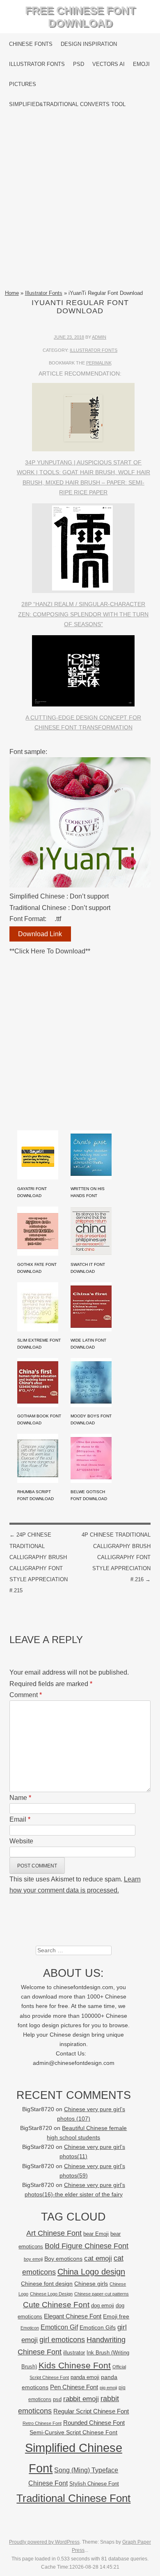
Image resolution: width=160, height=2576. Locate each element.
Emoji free (116, 2316)
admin (99, 337)
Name (20, 1798)
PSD (79, 64)
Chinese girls (91, 2284)
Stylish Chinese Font (94, 2484)
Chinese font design (47, 2284)
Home (12, 293)
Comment (26, 1695)
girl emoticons (62, 2340)
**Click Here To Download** (50, 951)
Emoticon (30, 2328)
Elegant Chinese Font (73, 2316)
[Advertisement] (80, 201)
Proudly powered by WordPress (44, 2542)
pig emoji (108, 2388)
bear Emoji (96, 2234)
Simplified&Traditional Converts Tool (67, 104)
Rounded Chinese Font (94, 2423)
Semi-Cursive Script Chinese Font (73, 2432)
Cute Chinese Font (56, 2305)
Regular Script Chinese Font (91, 2411)
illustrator (74, 2353)
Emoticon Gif (59, 2327)
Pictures (23, 84)
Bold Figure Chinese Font (87, 2246)
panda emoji (85, 2377)
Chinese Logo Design (51, 2294)
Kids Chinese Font (75, 2365)
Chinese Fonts (31, 44)
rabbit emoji (81, 2399)
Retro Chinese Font (42, 2423)
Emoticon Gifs (98, 2327)
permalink (99, 363)
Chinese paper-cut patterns (102, 2294)
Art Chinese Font (54, 2233)
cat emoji (98, 2258)
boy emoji (33, 2259)
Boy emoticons (63, 2259)
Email (20, 1819)
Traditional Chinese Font (73, 2498)
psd (57, 2399)
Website (21, 1841)
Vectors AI (109, 64)
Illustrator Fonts (37, 64)
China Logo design (91, 2272)
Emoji (141, 64)
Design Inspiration (89, 44)
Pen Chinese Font (74, 2387)
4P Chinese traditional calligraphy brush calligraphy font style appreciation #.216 (116, 1557)
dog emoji (103, 2306)
